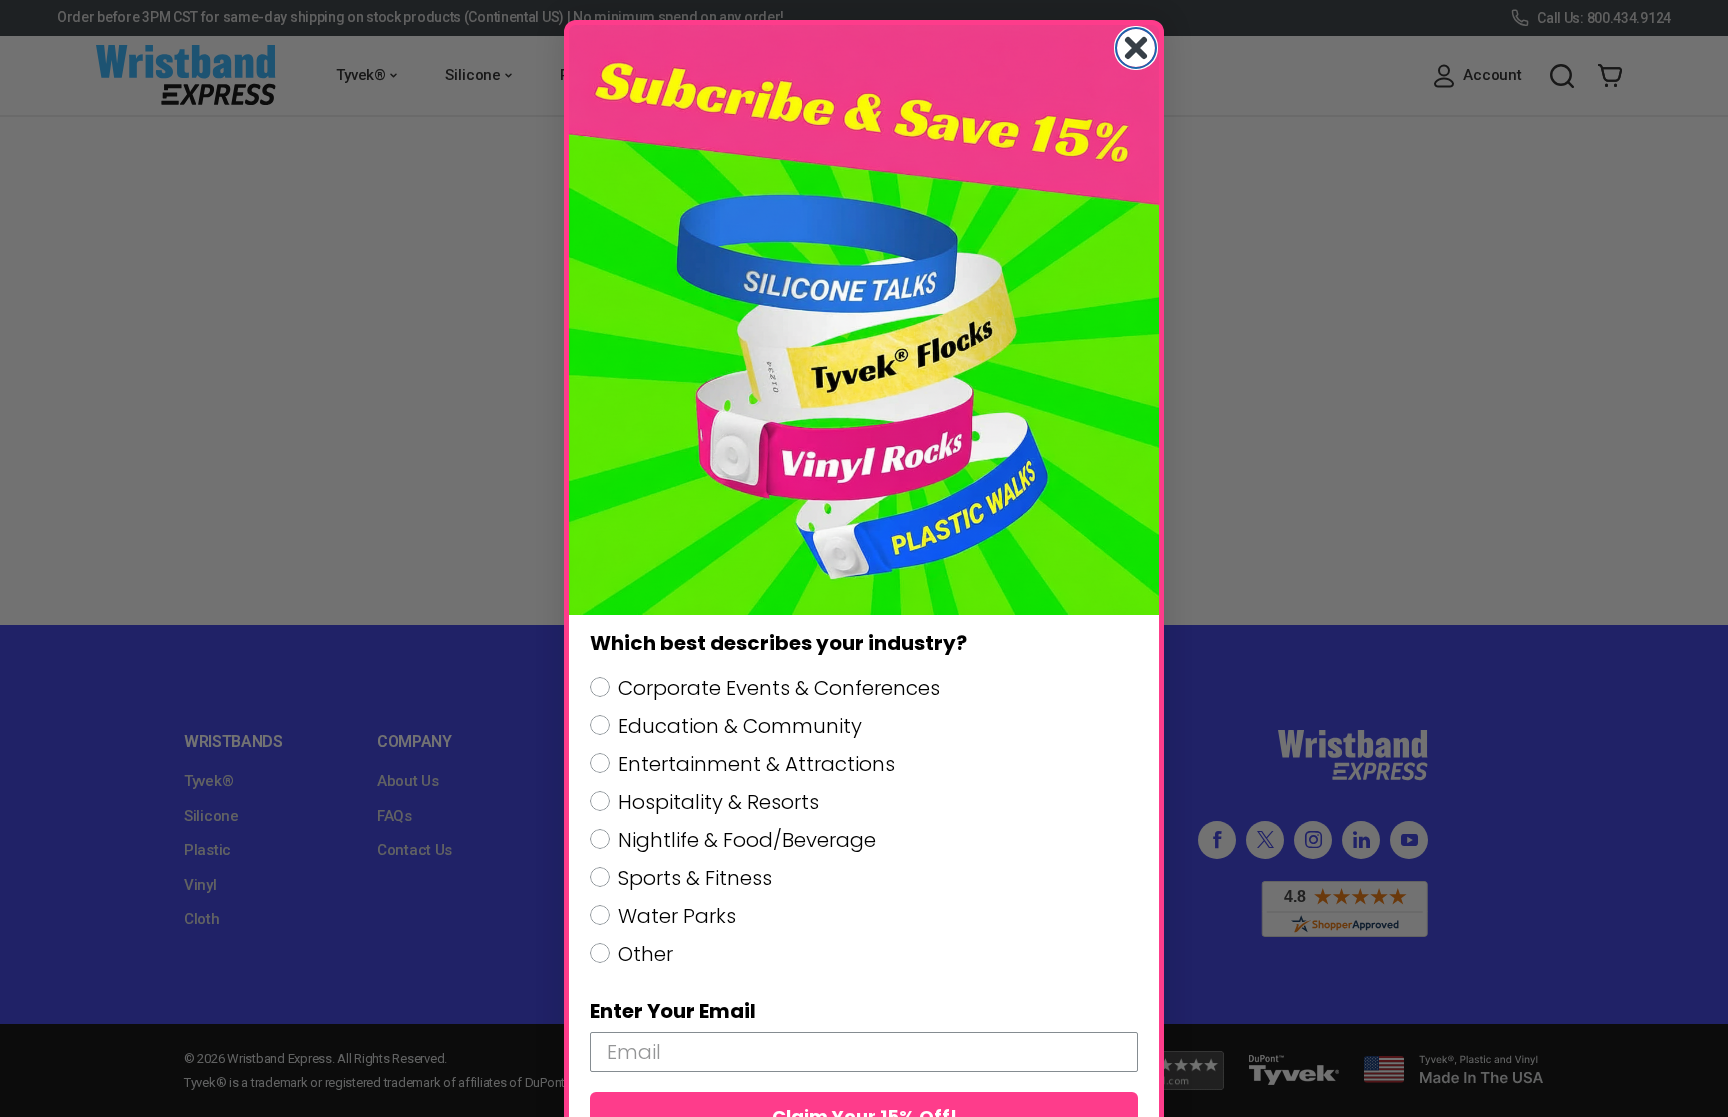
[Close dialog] (1136, 48)
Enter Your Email (673, 1011)
